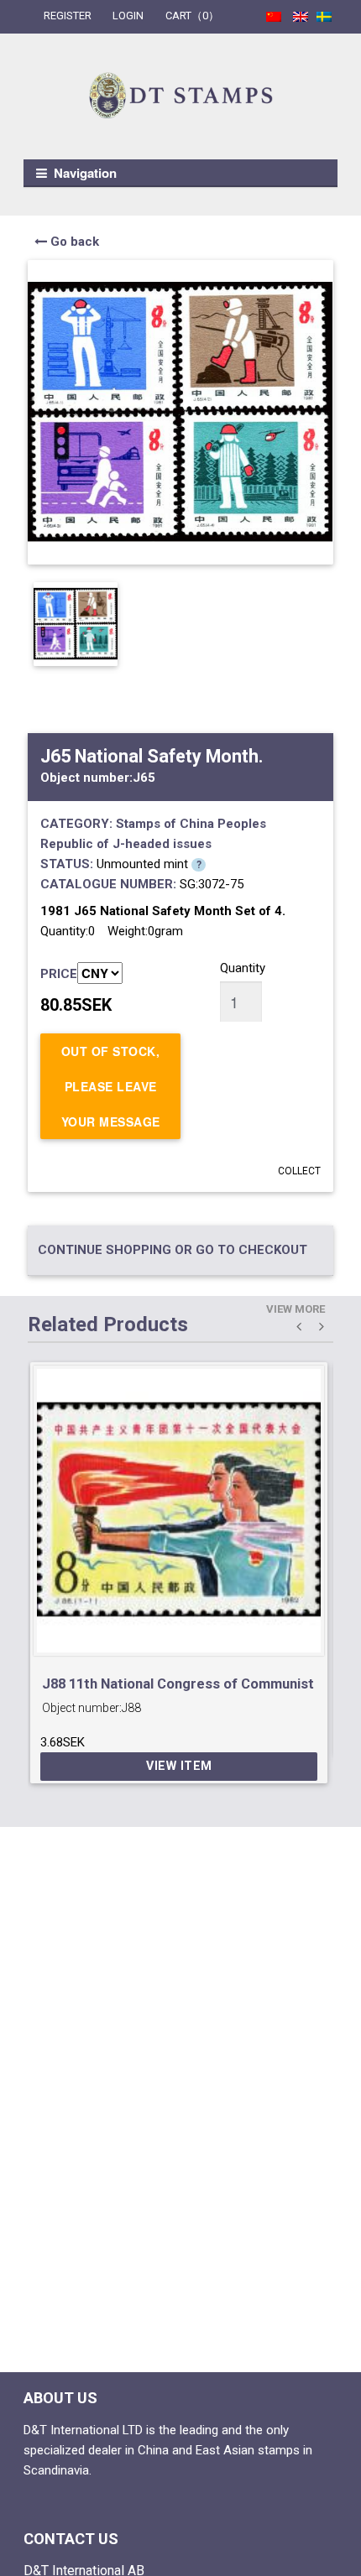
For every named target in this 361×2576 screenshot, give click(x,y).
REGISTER (68, 16)
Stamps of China (165, 824)
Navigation (85, 173)
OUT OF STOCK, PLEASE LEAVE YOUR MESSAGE (111, 1086)
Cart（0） (192, 16)
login (128, 16)
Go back (73, 242)
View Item (179, 1766)
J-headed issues (162, 844)
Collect (299, 1171)
